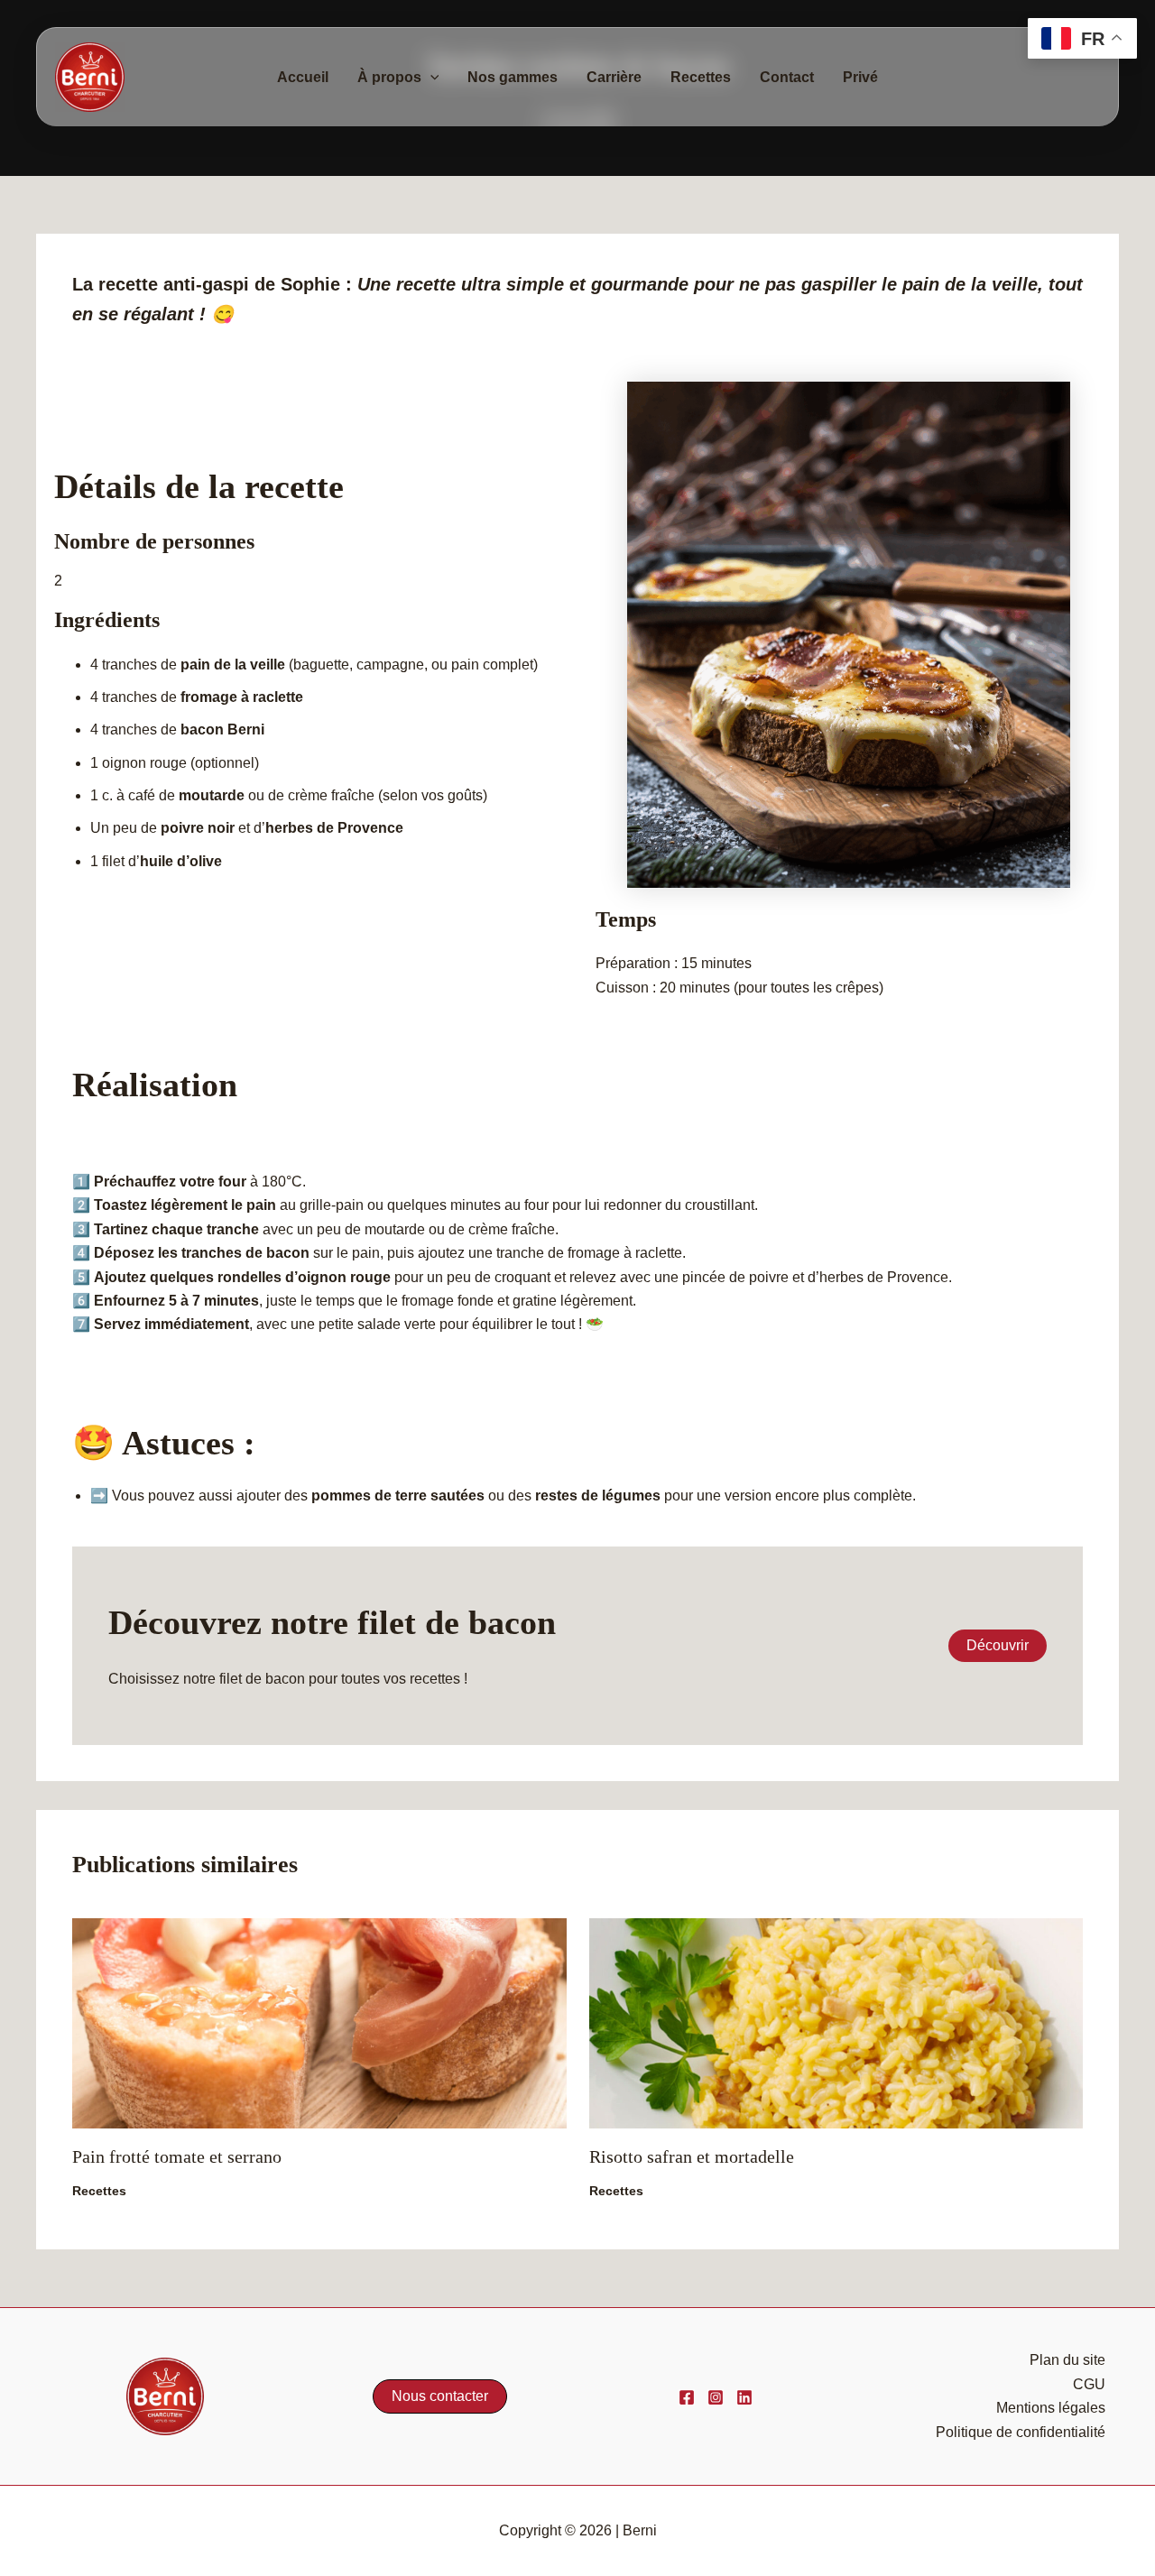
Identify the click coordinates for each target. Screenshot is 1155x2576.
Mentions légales (1051, 2408)
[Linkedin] (744, 2397)
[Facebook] (687, 2397)
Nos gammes (513, 77)
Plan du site (1067, 2360)
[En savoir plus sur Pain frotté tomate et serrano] (319, 2022)
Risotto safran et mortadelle (692, 2156)
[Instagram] (716, 2397)
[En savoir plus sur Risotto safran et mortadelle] (836, 2022)
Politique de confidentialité (1021, 2432)
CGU (1089, 2384)
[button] (430, 78)
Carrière (614, 77)
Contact (787, 77)
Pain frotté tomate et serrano (177, 2156)
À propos (389, 77)
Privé (860, 77)
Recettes (701, 77)
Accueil (303, 77)
